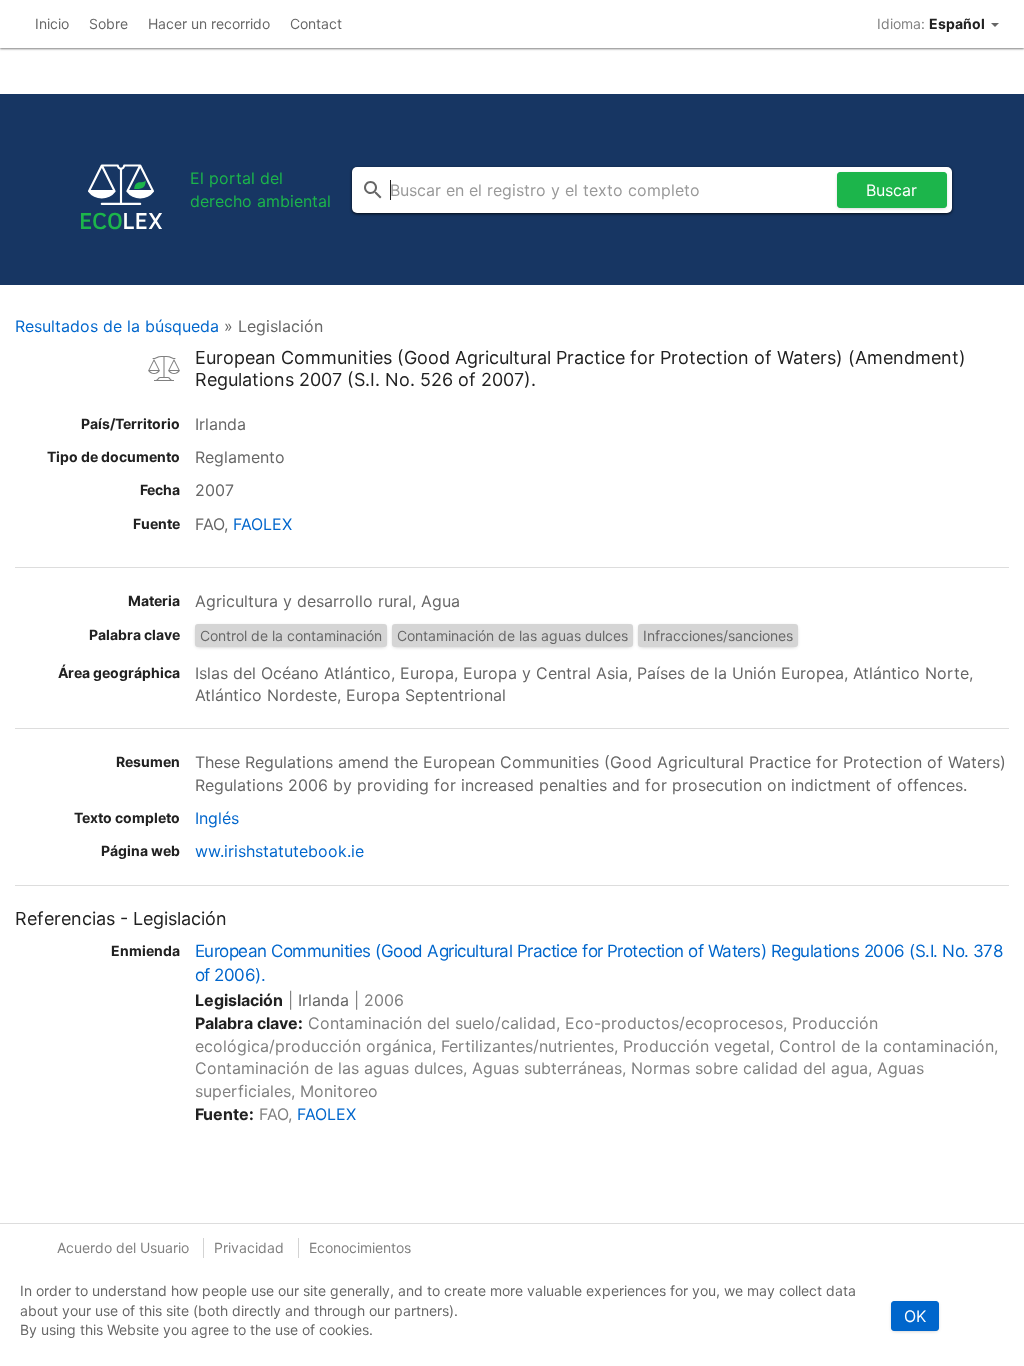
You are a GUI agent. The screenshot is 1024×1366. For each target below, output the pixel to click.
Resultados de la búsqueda (117, 326)
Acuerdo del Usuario (123, 1247)
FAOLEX (262, 524)
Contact (316, 23)
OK (915, 1316)
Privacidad (249, 1247)
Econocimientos (360, 1247)
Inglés (217, 818)
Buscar (891, 190)
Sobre (108, 23)
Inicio (52, 23)
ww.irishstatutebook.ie (279, 851)
